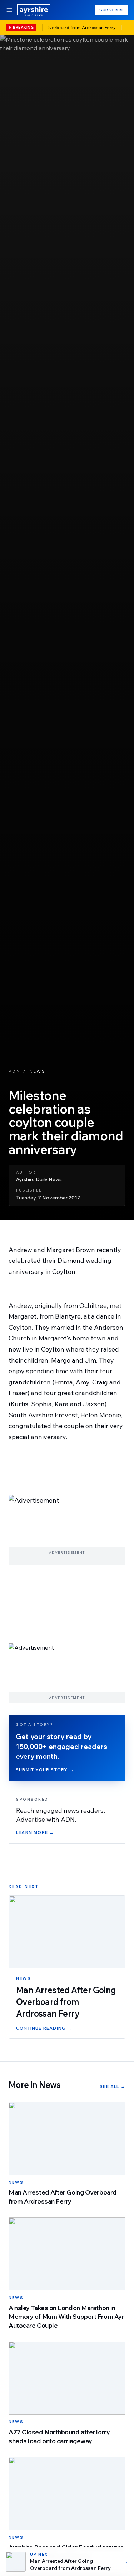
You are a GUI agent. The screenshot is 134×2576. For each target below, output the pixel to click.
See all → (113, 2086)
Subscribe (112, 10)
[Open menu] (9, 10)
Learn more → (35, 1832)
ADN (14, 1071)
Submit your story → (45, 1770)
